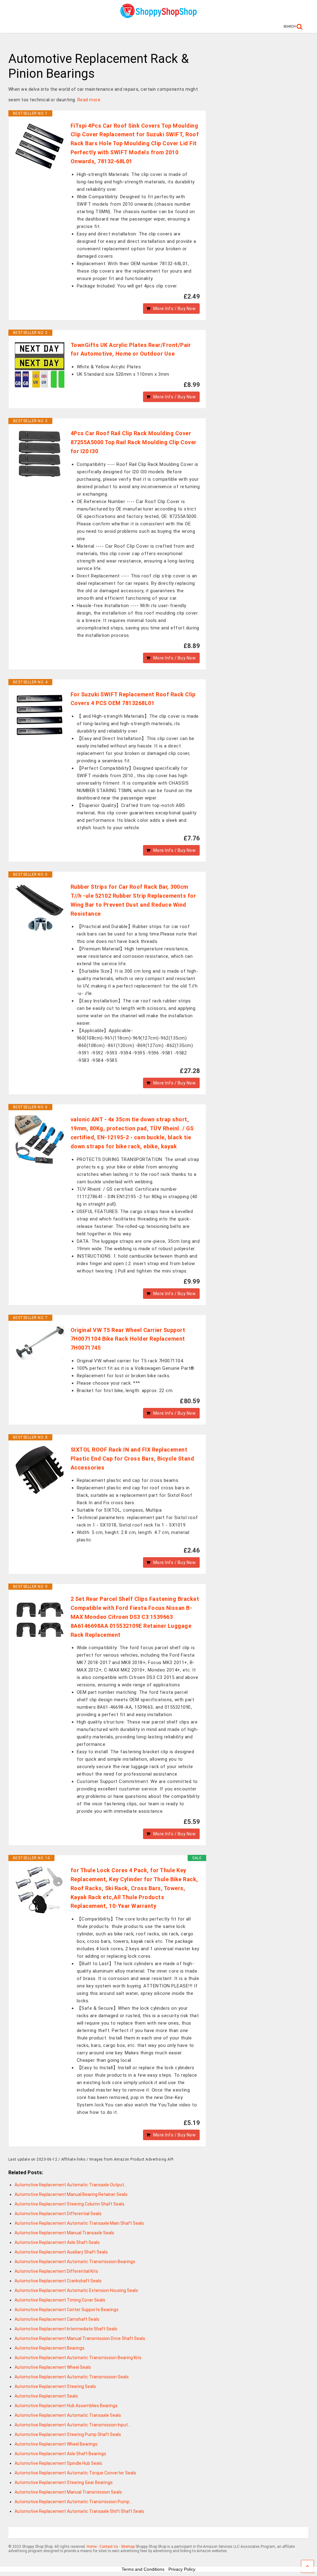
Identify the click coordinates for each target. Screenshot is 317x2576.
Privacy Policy (182, 2569)
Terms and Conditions (143, 2569)
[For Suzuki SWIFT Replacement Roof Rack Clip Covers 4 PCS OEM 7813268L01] (40, 715)
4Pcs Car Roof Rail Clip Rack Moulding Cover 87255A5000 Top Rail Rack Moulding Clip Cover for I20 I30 (134, 442)
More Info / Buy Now (175, 309)
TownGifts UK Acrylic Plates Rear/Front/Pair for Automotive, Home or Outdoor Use (131, 349)
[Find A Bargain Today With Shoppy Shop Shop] (158, 16)
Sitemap (128, 2547)
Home (92, 2547)
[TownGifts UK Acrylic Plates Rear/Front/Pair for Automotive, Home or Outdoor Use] (40, 366)
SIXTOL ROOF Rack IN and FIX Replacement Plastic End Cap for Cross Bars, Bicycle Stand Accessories (132, 1459)
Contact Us (109, 2547)
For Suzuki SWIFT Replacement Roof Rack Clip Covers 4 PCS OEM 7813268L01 (133, 699)
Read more (89, 100)
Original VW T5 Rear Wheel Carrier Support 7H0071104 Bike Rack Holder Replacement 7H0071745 (128, 1339)
